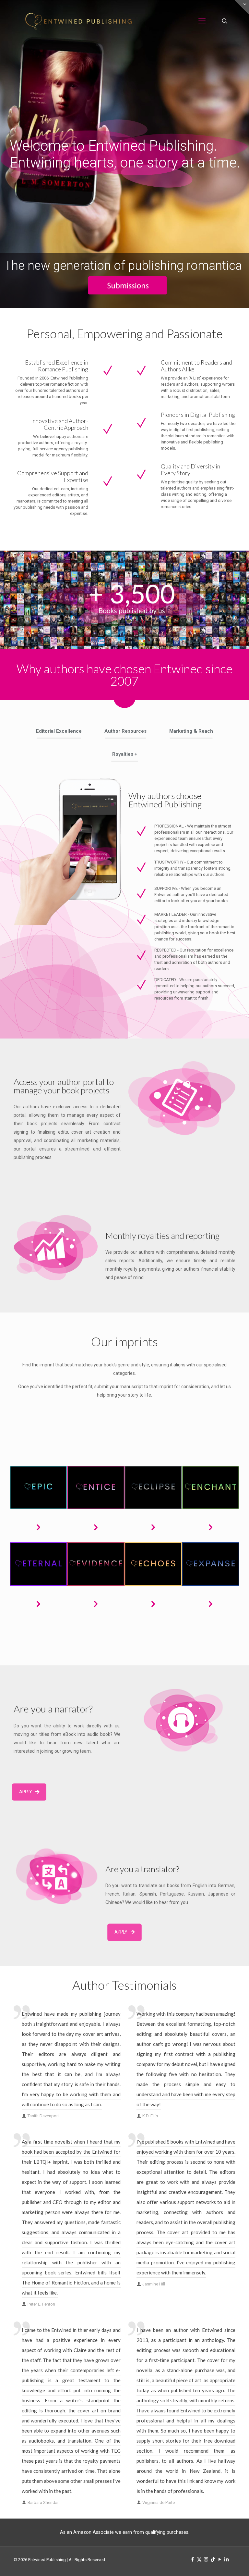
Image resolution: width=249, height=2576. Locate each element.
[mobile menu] (202, 21)
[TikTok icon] (213, 2559)
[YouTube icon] (220, 2559)
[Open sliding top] (242, 7)
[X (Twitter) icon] (199, 2559)
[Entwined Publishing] (78, 21)
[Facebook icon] (192, 2559)
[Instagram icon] (206, 2559)
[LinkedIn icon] (226, 2559)
